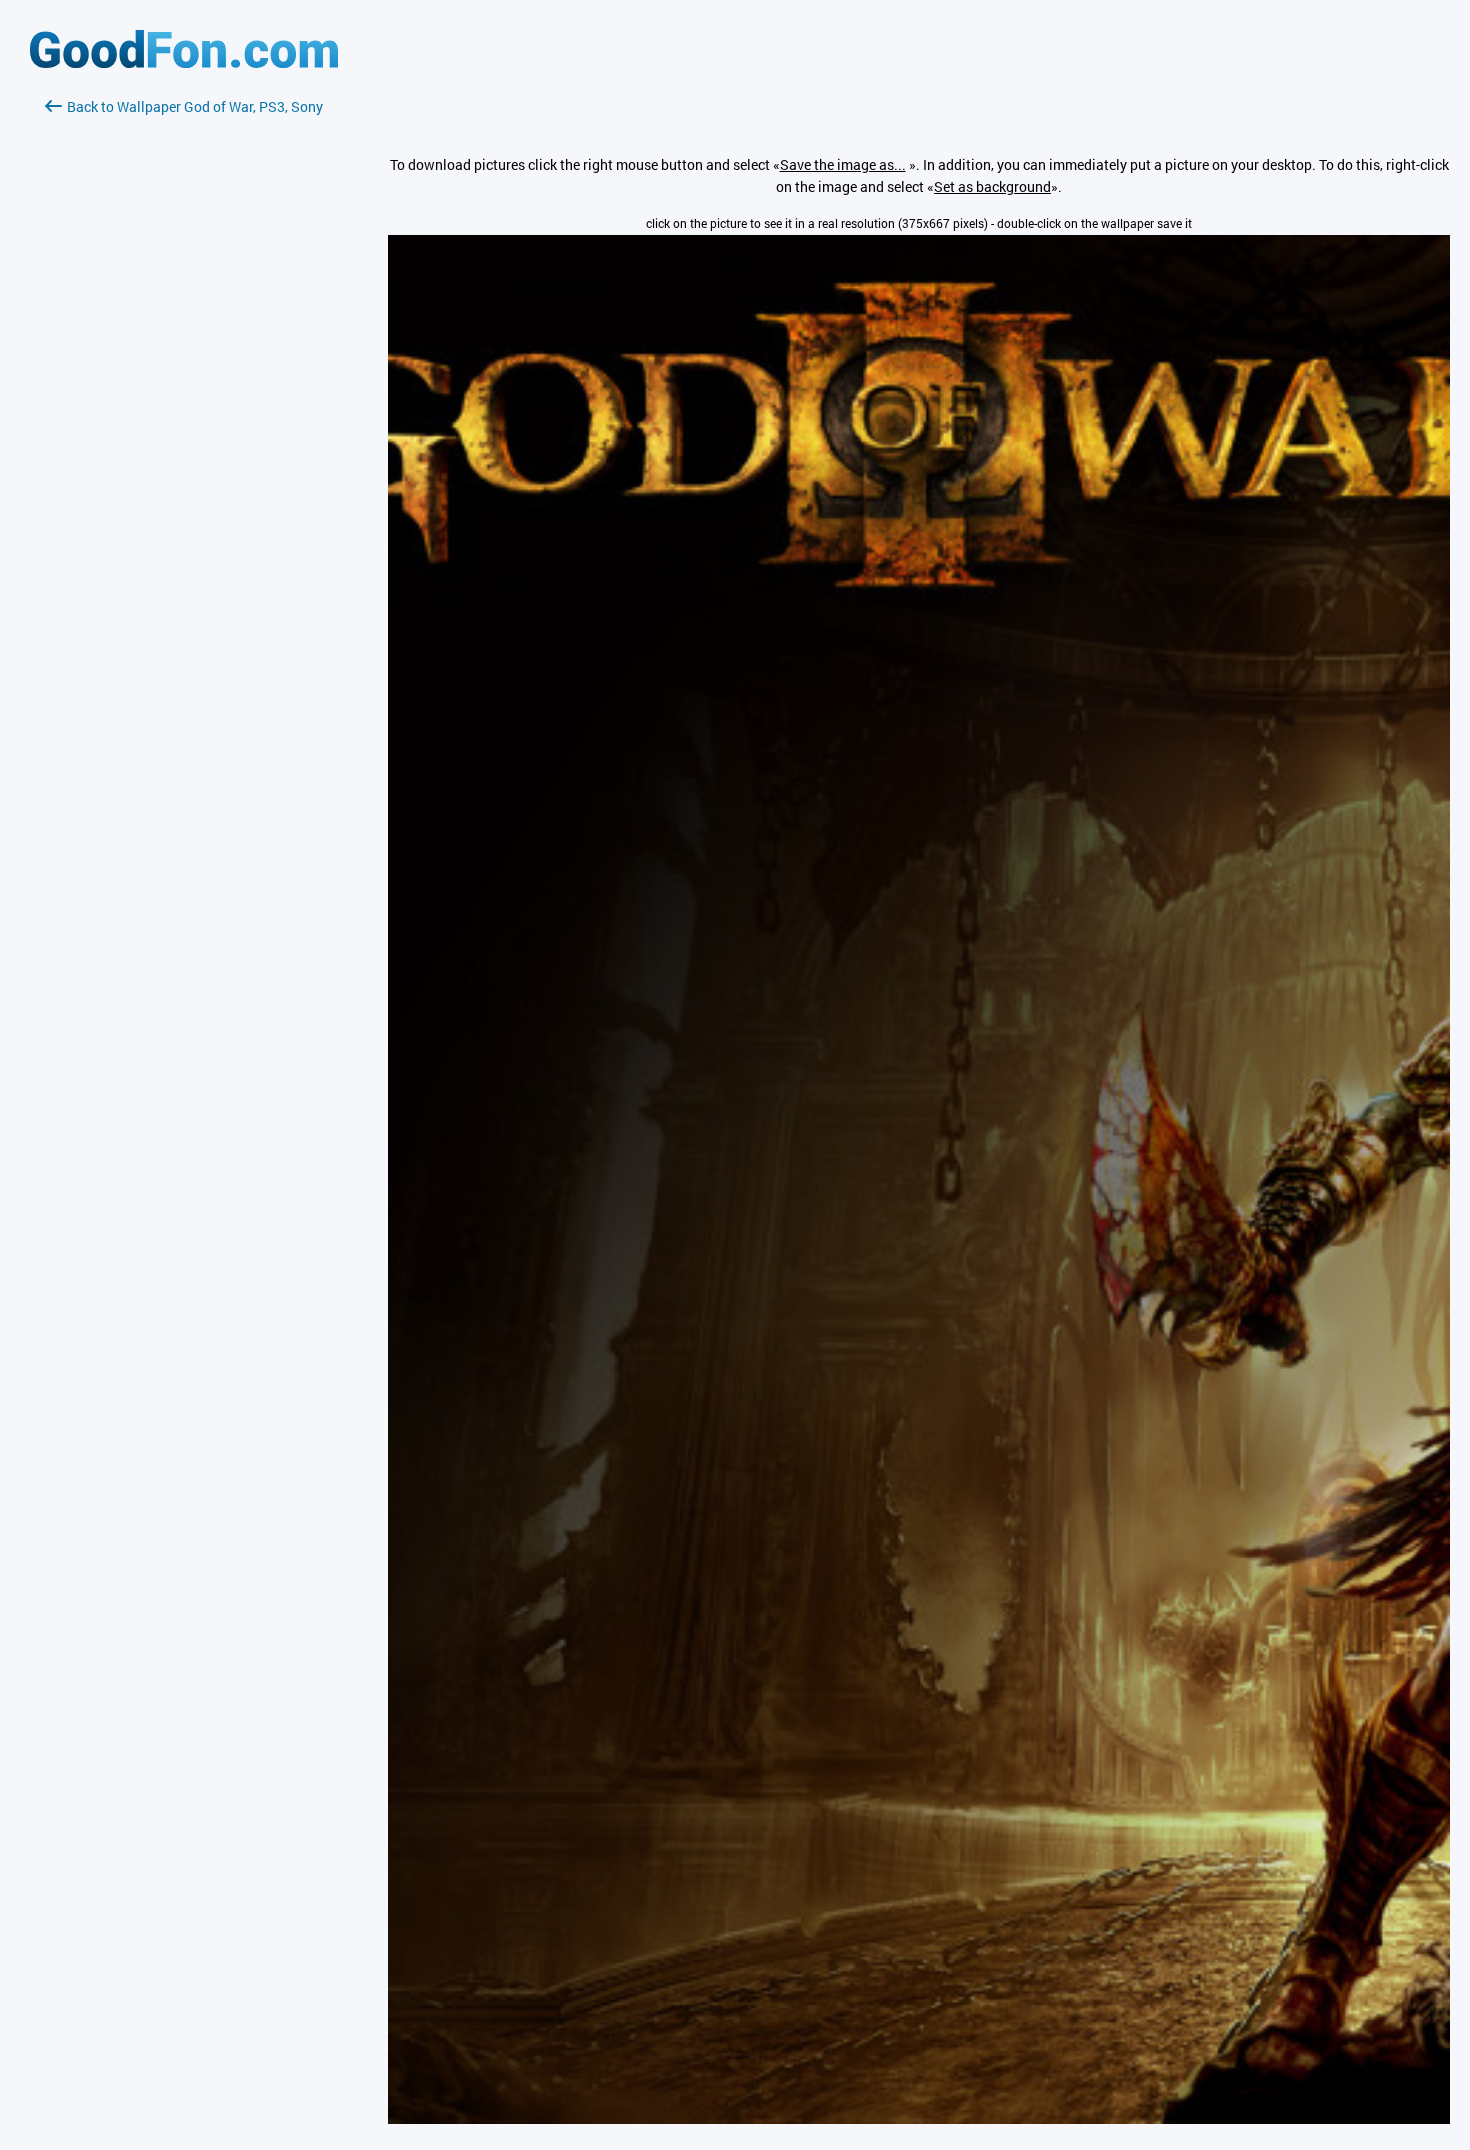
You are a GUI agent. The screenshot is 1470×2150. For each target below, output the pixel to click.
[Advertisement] (184, 355)
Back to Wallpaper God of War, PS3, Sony (195, 106)
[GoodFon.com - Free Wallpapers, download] (184, 62)
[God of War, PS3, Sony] (919, 2118)
